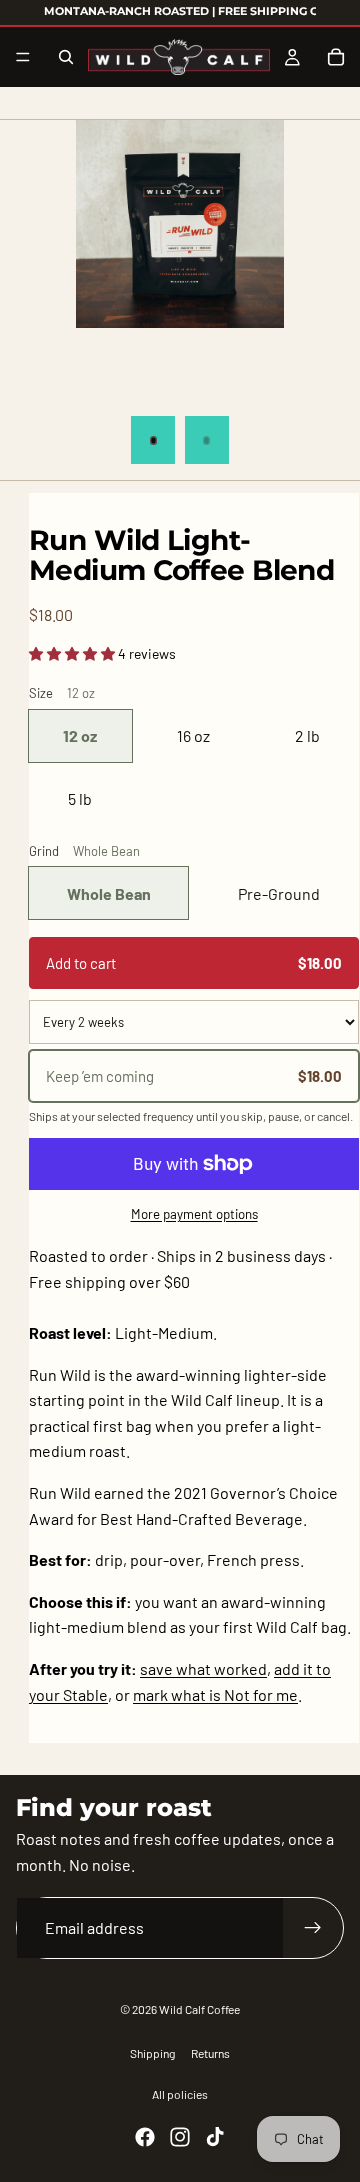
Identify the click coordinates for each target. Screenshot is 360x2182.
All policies (180, 2094)
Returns (210, 2053)
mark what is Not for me (215, 1694)
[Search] (66, 57)
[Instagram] (180, 2137)
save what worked (203, 1668)
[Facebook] (145, 2137)
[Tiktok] (215, 2137)
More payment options (194, 1214)
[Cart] (336, 57)
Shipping (152, 2053)
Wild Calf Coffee (199, 2009)
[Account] (292, 57)
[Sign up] (313, 1928)
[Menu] (23, 57)
